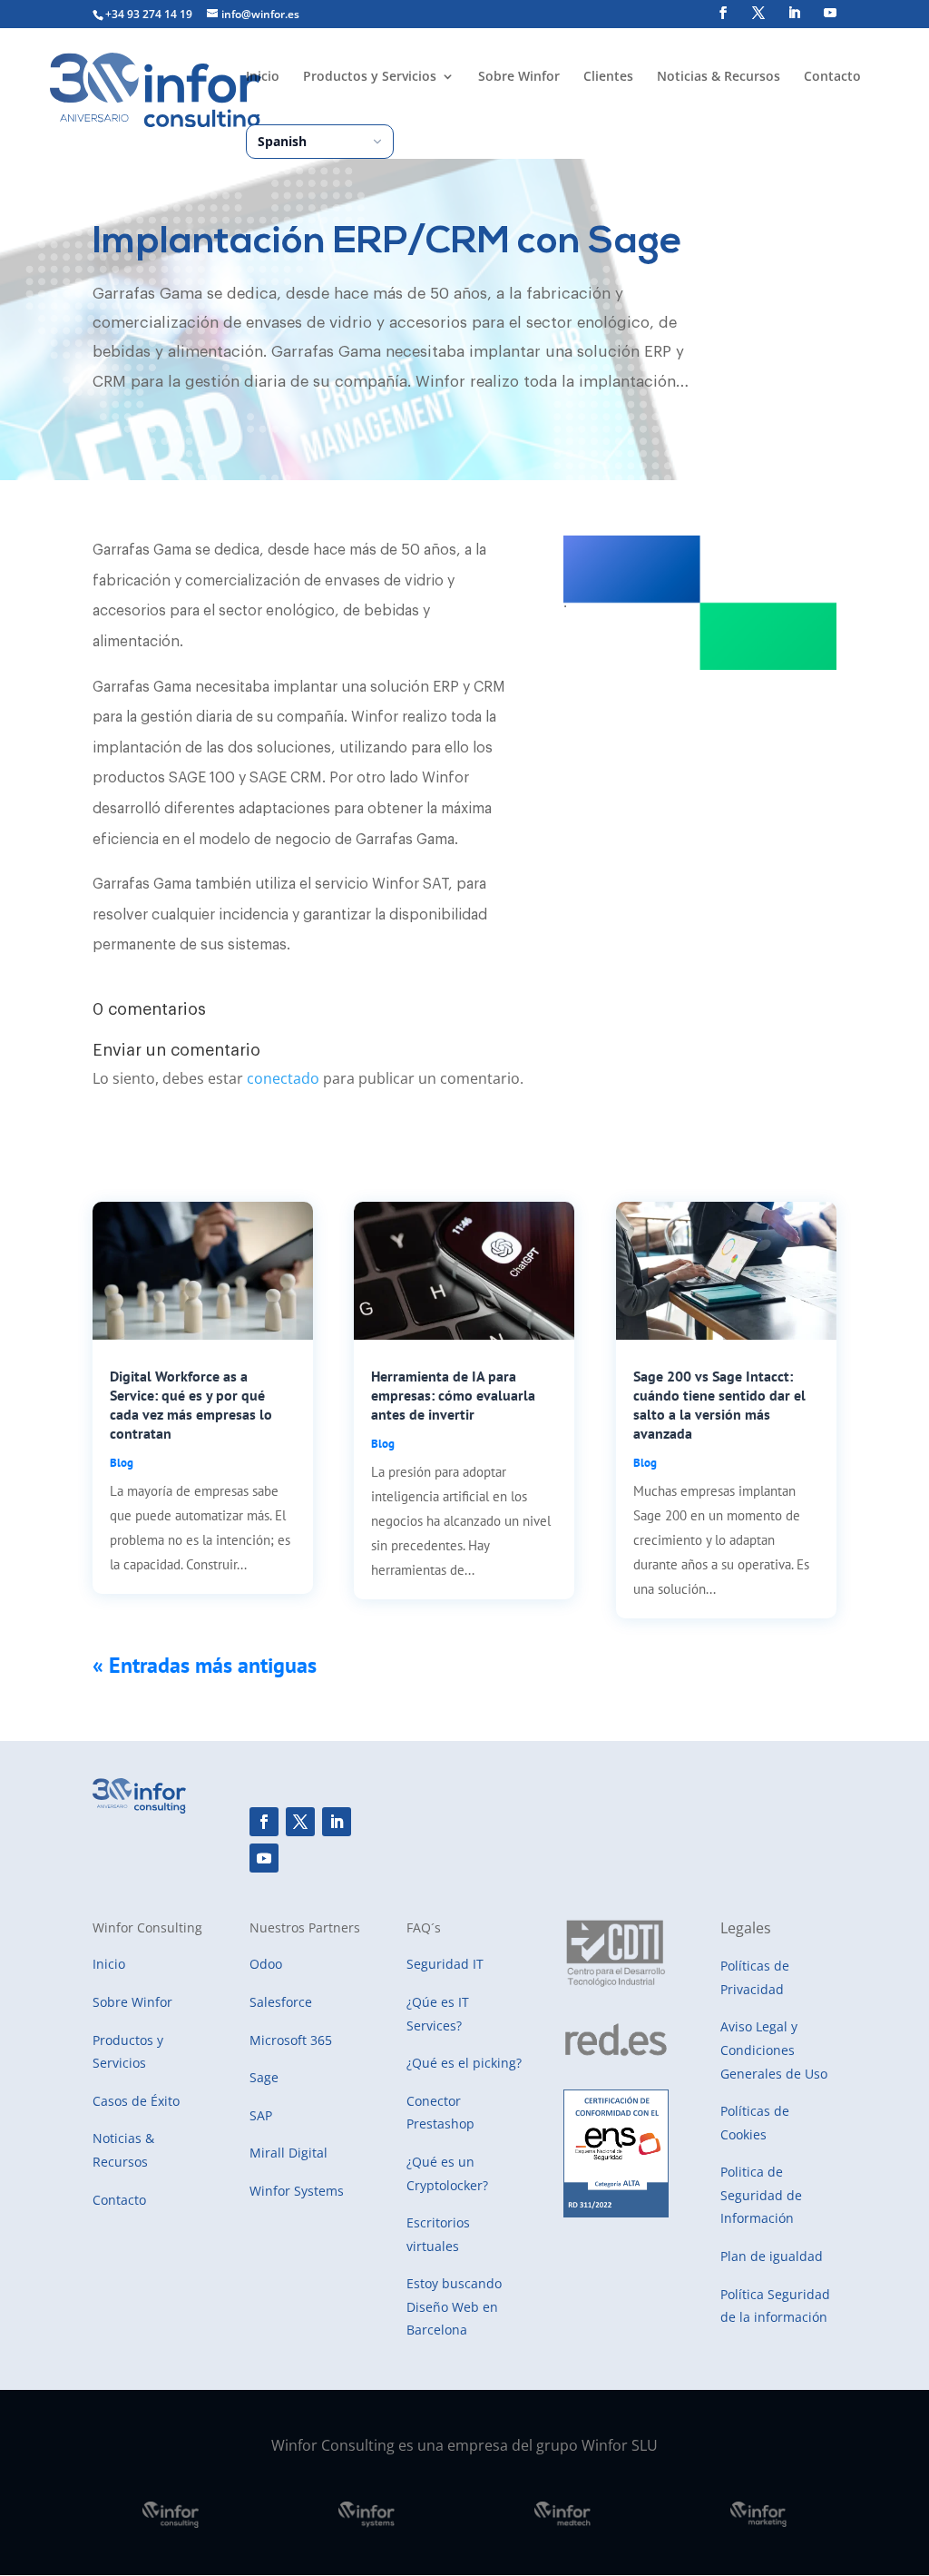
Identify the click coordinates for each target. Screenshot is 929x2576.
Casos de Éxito (136, 2101)
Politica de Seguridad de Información (761, 2195)
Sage (264, 2077)
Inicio (263, 77)
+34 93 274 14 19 (149, 14)
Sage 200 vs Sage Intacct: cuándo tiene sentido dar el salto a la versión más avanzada (719, 1404)
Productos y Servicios (370, 77)
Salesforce (281, 2002)
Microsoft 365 (291, 2040)
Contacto (832, 77)
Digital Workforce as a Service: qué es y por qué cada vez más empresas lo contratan (191, 1404)
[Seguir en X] (300, 1822)
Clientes (608, 77)
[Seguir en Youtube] (264, 1858)
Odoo (266, 1964)
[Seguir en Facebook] (264, 1822)
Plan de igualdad (772, 2256)
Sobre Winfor (519, 77)
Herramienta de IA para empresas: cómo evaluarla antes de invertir (453, 1395)
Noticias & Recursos (719, 77)
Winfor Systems (297, 2191)
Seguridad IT (445, 1964)
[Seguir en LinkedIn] (337, 1822)
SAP (261, 2115)
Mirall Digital (288, 2153)
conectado (283, 1078)
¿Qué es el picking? (464, 2063)
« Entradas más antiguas (205, 1665)
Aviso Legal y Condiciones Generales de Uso (774, 2050)
